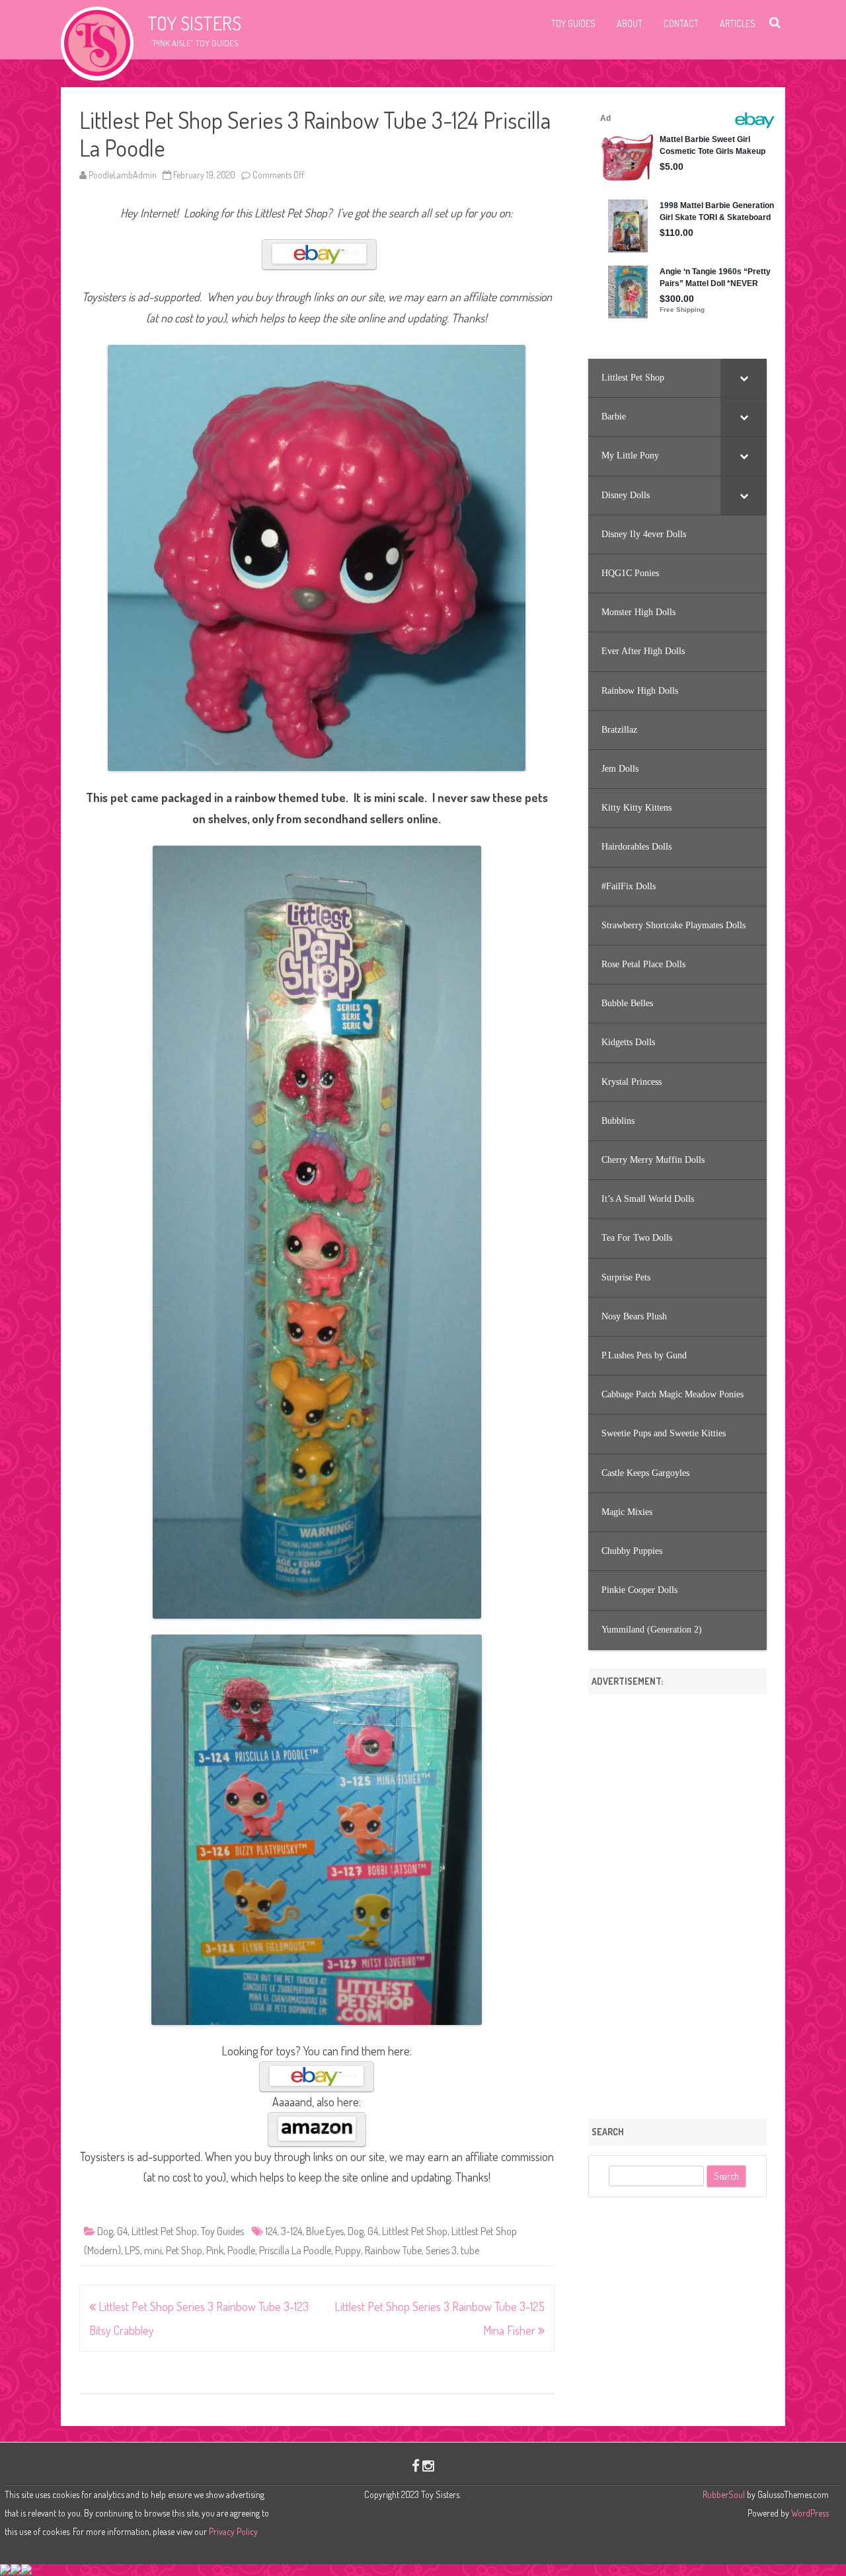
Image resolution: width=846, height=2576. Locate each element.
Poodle (241, 2250)
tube (470, 2250)
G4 (122, 2231)
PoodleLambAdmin (123, 175)
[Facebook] (416, 2465)
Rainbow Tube (393, 2250)
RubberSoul (724, 2494)
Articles (738, 23)
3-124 (291, 2231)
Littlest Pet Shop (164, 2231)
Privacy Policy (233, 2531)
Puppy (348, 2250)
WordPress (809, 2513)
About (630, 23)
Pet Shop (184, 2250)
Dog (105, 2231)
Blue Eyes (325, 2231)
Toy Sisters (194, 23)
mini (153, 2250)
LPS (133, 2250)
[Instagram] (428, 2465)
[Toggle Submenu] (744, 378)
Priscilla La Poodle (295, 2250)
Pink (215, 2250)
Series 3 (441, 2250)
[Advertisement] (677, 1902)
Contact (681, 23)
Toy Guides (573, 23)
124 (271, 2231)
